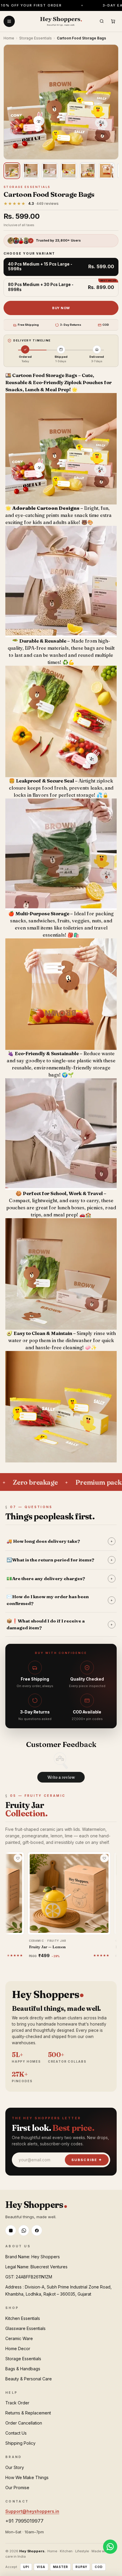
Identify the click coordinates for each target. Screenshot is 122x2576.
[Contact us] (110, 2547)
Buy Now (61, 308)
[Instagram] (11, 2230)
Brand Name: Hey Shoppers (33, 2257)
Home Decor (18, 2349)
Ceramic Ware (19, 2338)
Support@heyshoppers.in (32, 2511)
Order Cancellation (24, 2423)
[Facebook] (37, 2230)
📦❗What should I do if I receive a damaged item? (60, 1624)
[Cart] (113, 21)
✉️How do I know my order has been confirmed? (60, 1600)
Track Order (17, 2403)
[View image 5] (88, 171)
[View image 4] (69, 171)
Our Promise (17, 2488)
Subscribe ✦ (87, 2160)
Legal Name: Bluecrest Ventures (36, 2267)
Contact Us (16, 2433)
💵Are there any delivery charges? (60, 1578)
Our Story (15, 2467)
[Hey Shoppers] (61, 21)
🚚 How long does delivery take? (60, 1541)
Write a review (61, 1777)
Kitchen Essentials (23, 2318)
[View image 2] (31, 171)
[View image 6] (107, 171)
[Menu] (9, 21)
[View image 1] (12, 171)
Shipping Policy (20, 2443)
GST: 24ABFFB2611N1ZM (29, 2277)
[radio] (61, 267)
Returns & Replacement (28, 2413)
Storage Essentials (36, 38)
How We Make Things (27, 2477)
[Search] (102, 21)
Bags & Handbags (23, 2369)
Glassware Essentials (25, 2328)
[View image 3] (50, 171)
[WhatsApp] (24, 2230)
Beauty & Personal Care (29, 2379)
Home (9, 38)
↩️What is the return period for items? (60, 1560)
